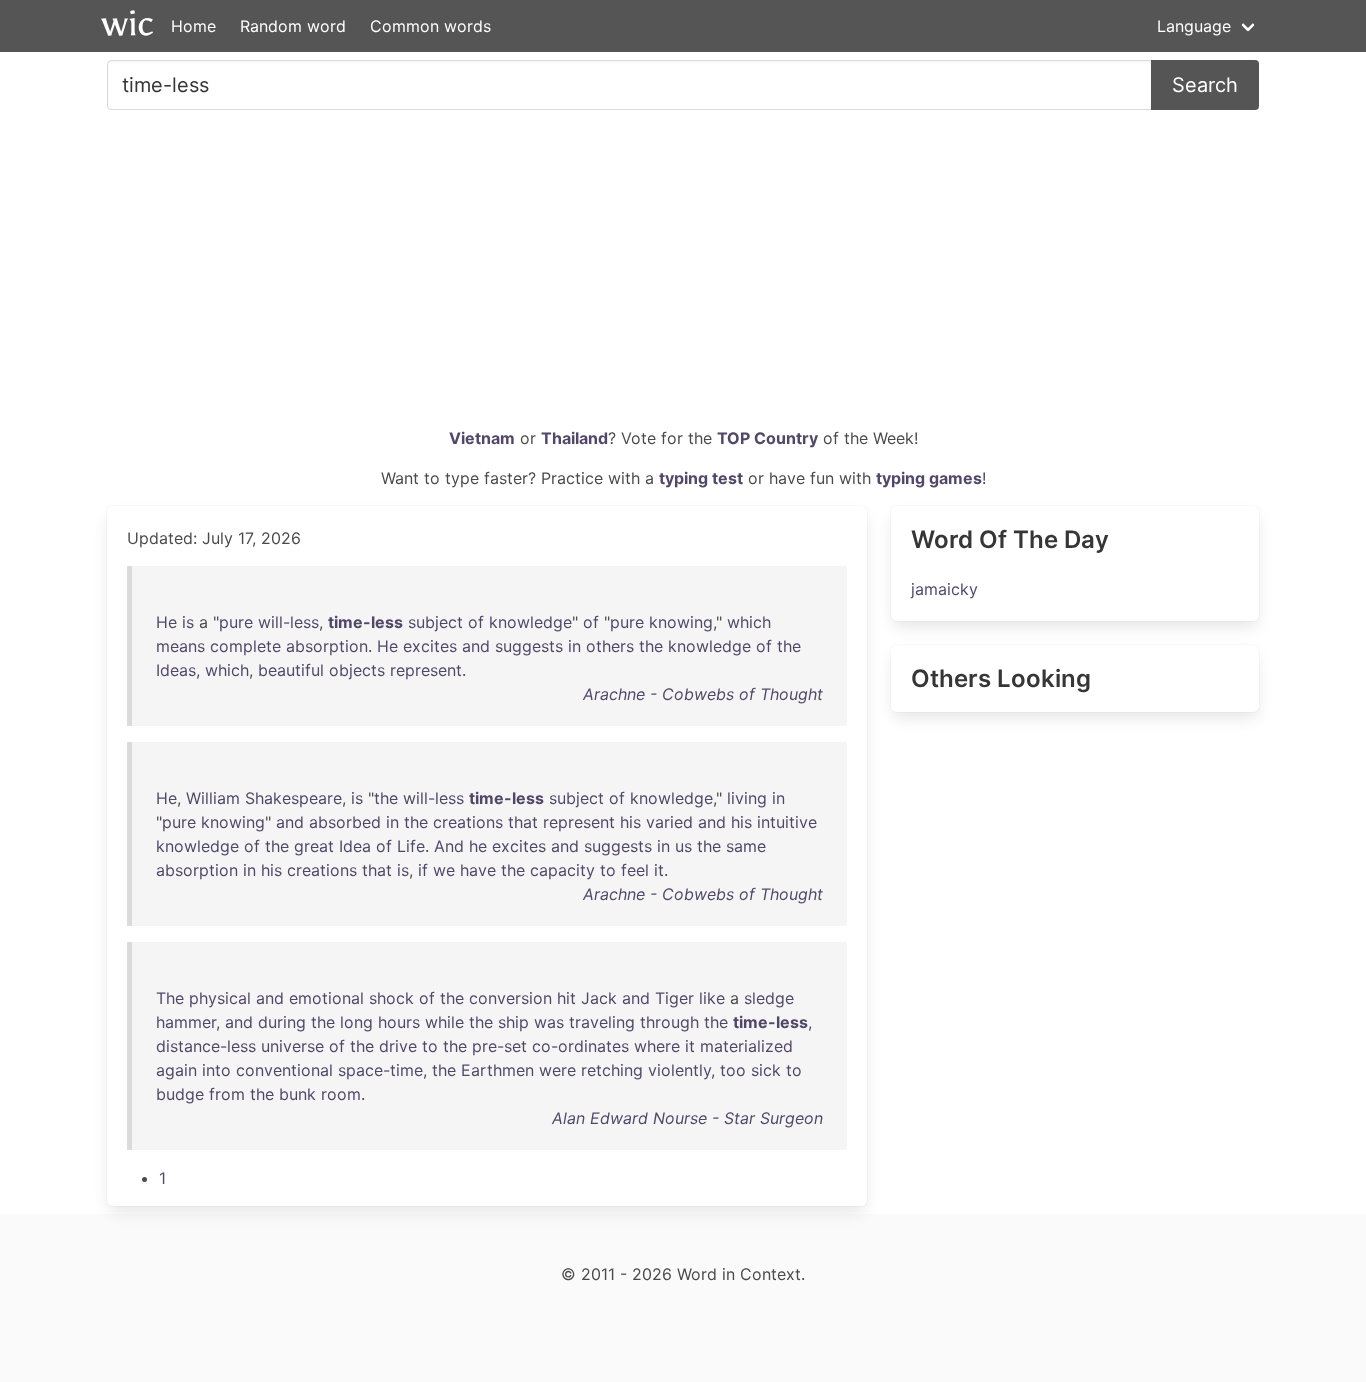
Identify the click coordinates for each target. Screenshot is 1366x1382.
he (478, 846)
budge (180, 1094)
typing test (701, 478)
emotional (326, 998)
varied (669, 822)
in (574, 646)
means (180, 646)
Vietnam (482, 438)
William (213, 798)
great (314, 846)
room (341, 1094)
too (733, 1070)
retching (612, 1070)
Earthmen (497, 1070)
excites (430, 646)
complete (245, 646)
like (712, 998)
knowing (681, 622)
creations (468, 822)
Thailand (574, 438)
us (683, 846)
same (746, 846)
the (651, 646)
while (444, 1022)
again (176, 1070)
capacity (562, 870)
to (608, 870)
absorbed (345, 822)
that (523, 822)
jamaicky (944, 589)
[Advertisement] (683, 276)
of (476, 622)
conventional (284, 1070)
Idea (355, 846)
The (170, 998)
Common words (430, 26)
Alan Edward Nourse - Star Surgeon (687, 1118)
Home (193, 26)
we (444, 870)
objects (357, 670)
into (216, 1070)
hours (399, 1022)
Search (1205, 85)
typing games (929, 478)
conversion (510, 998)
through (669, 1022)
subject (435, 622)
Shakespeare (293, 798)
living (747, 798)
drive (398, 1046)
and (476, 646)
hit (566, 998)
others (610, 646)
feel (635, 870)
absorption (327, 646)
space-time (380, 1070)
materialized (746, 1046)
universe (292, 1046)
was (549, 1022)
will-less (288, 622)
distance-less (206, 1046)
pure (236, 622)
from (227, 1094)
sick (766, 1070)
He (166, 622)
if (423, 870)
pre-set (499, 1046)
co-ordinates (580, 1046)
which (749, 622)
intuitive (787, 822)
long (356, 1022)
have (478, 870)
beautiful (291, 670)
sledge (769, 998)
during (282, 1022)
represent (426, 670)
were (557, 1070)
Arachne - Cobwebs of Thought (703, 694)
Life (411, 846)
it (659, 870)
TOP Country (767, 438)
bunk (297, 1094)
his (630, 822)
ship (513, 1022)
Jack (599, 998)
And (449, 846)
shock (391, 998)
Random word (293, 26)
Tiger (674, 998)
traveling (602, 1022)
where (657, 1046)
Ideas (176, 670)
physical (220, 998)
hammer (186, 1022)
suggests (529, 646)
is (188, 622)
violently (679, 1070)
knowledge (530, 622)
